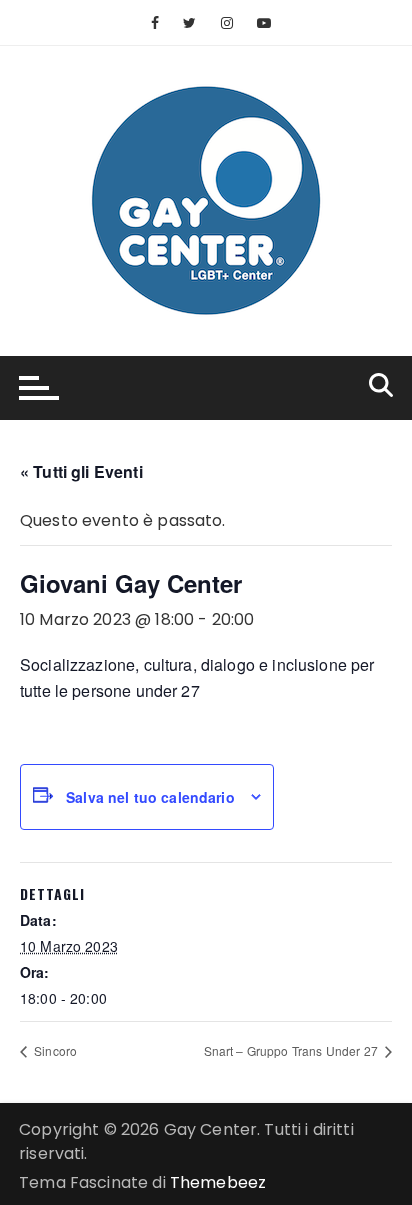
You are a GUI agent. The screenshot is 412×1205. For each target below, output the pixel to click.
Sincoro (54, 1050)
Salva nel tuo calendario (150, 797)
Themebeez (218, 1182)
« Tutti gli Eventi (81, 471)
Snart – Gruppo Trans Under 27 (293, 1050)
